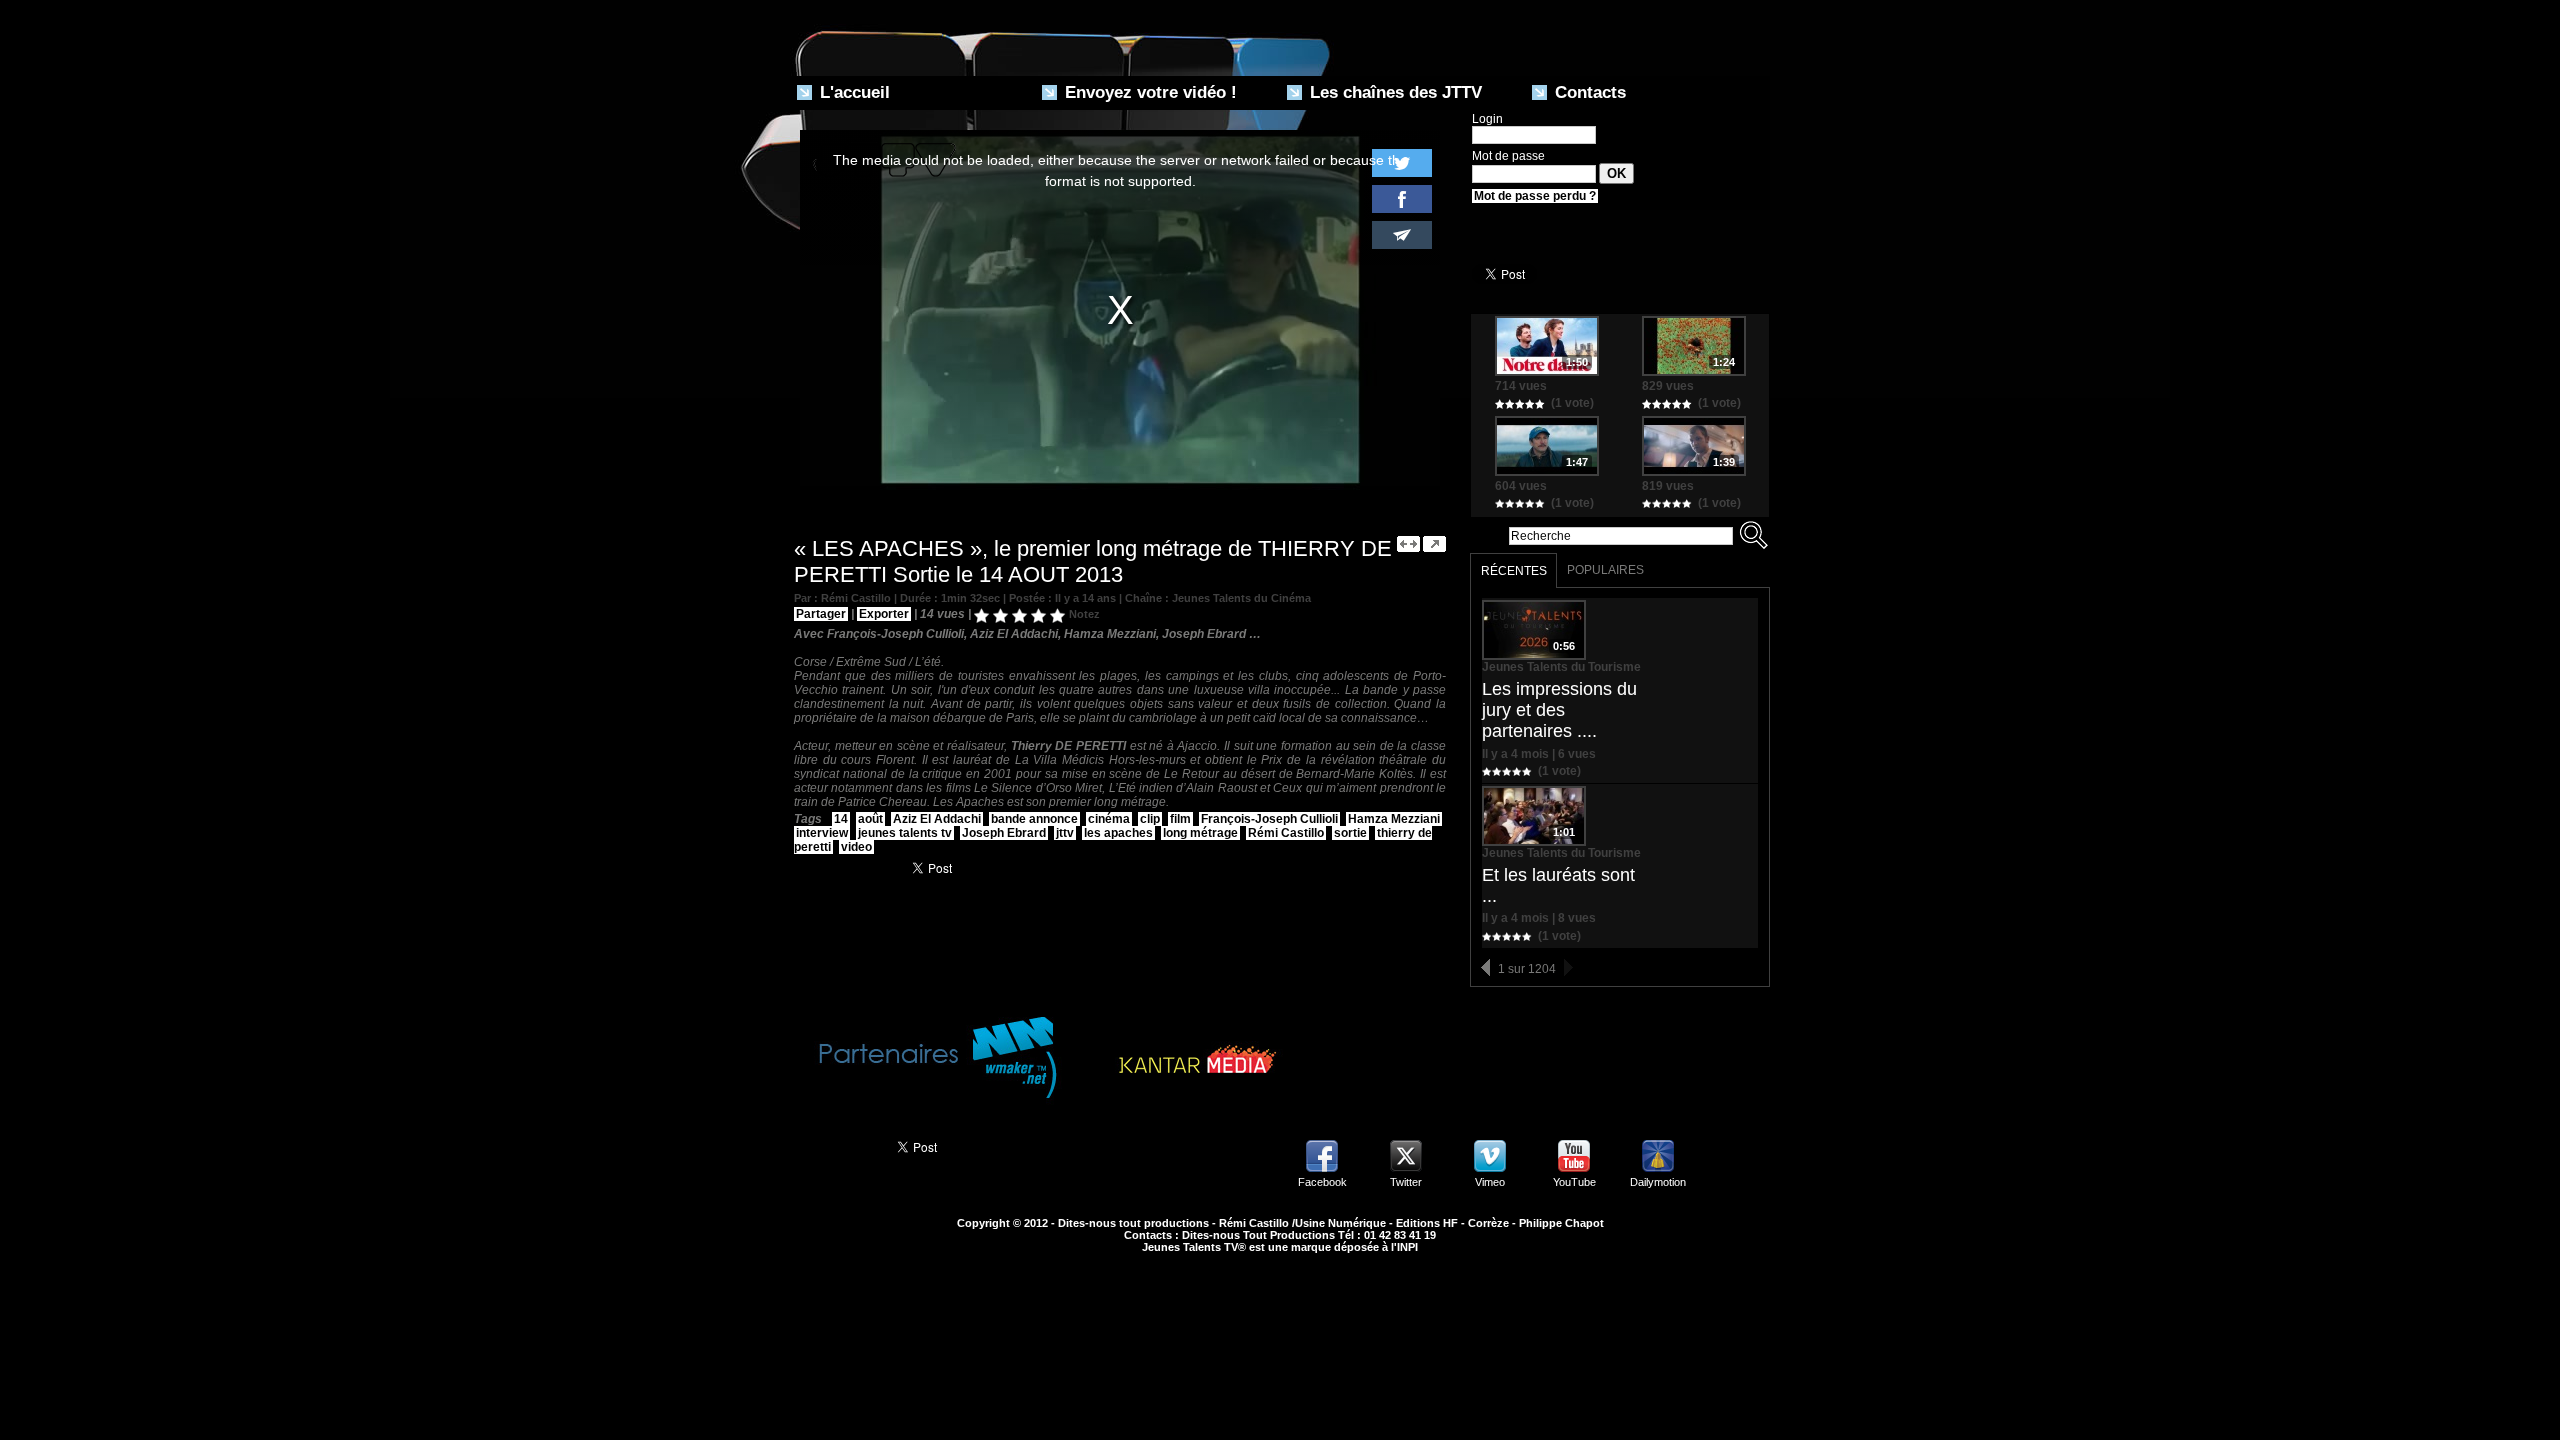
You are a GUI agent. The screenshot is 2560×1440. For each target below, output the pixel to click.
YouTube (1574, 1182)
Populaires (1605, 570)
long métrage (1200, 833)
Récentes (1514, 571)
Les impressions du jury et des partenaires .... (1559, 710)
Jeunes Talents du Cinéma (1241, 598)
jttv (1065, 833)
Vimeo (1490, 1182)
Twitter (1406, 1182)
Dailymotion (1658, 1182)
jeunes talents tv (905, 833)
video (856, 847)
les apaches (1118, 833)
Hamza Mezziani (1394, 819)
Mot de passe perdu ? (1535, 196)
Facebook (1322, 1182)
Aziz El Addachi (937, 819)
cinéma (1109, 819)
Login (1487, 119)
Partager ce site (834, 1145)
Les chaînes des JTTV (1393, 92)
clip (1150, 819)
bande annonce (1034, 819)
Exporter (884, 614)
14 (841, 819)
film (1180, 819)
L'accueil (852, 92)
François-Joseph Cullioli (1269, 819)
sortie (1350, 833)
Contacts (1588, 92)
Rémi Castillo (1286, 833)
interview (822, 833)
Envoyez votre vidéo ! (1148, 92)
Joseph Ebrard (1004, 833)
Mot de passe (1508, 156)
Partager (821, 614)
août (870, 819)
